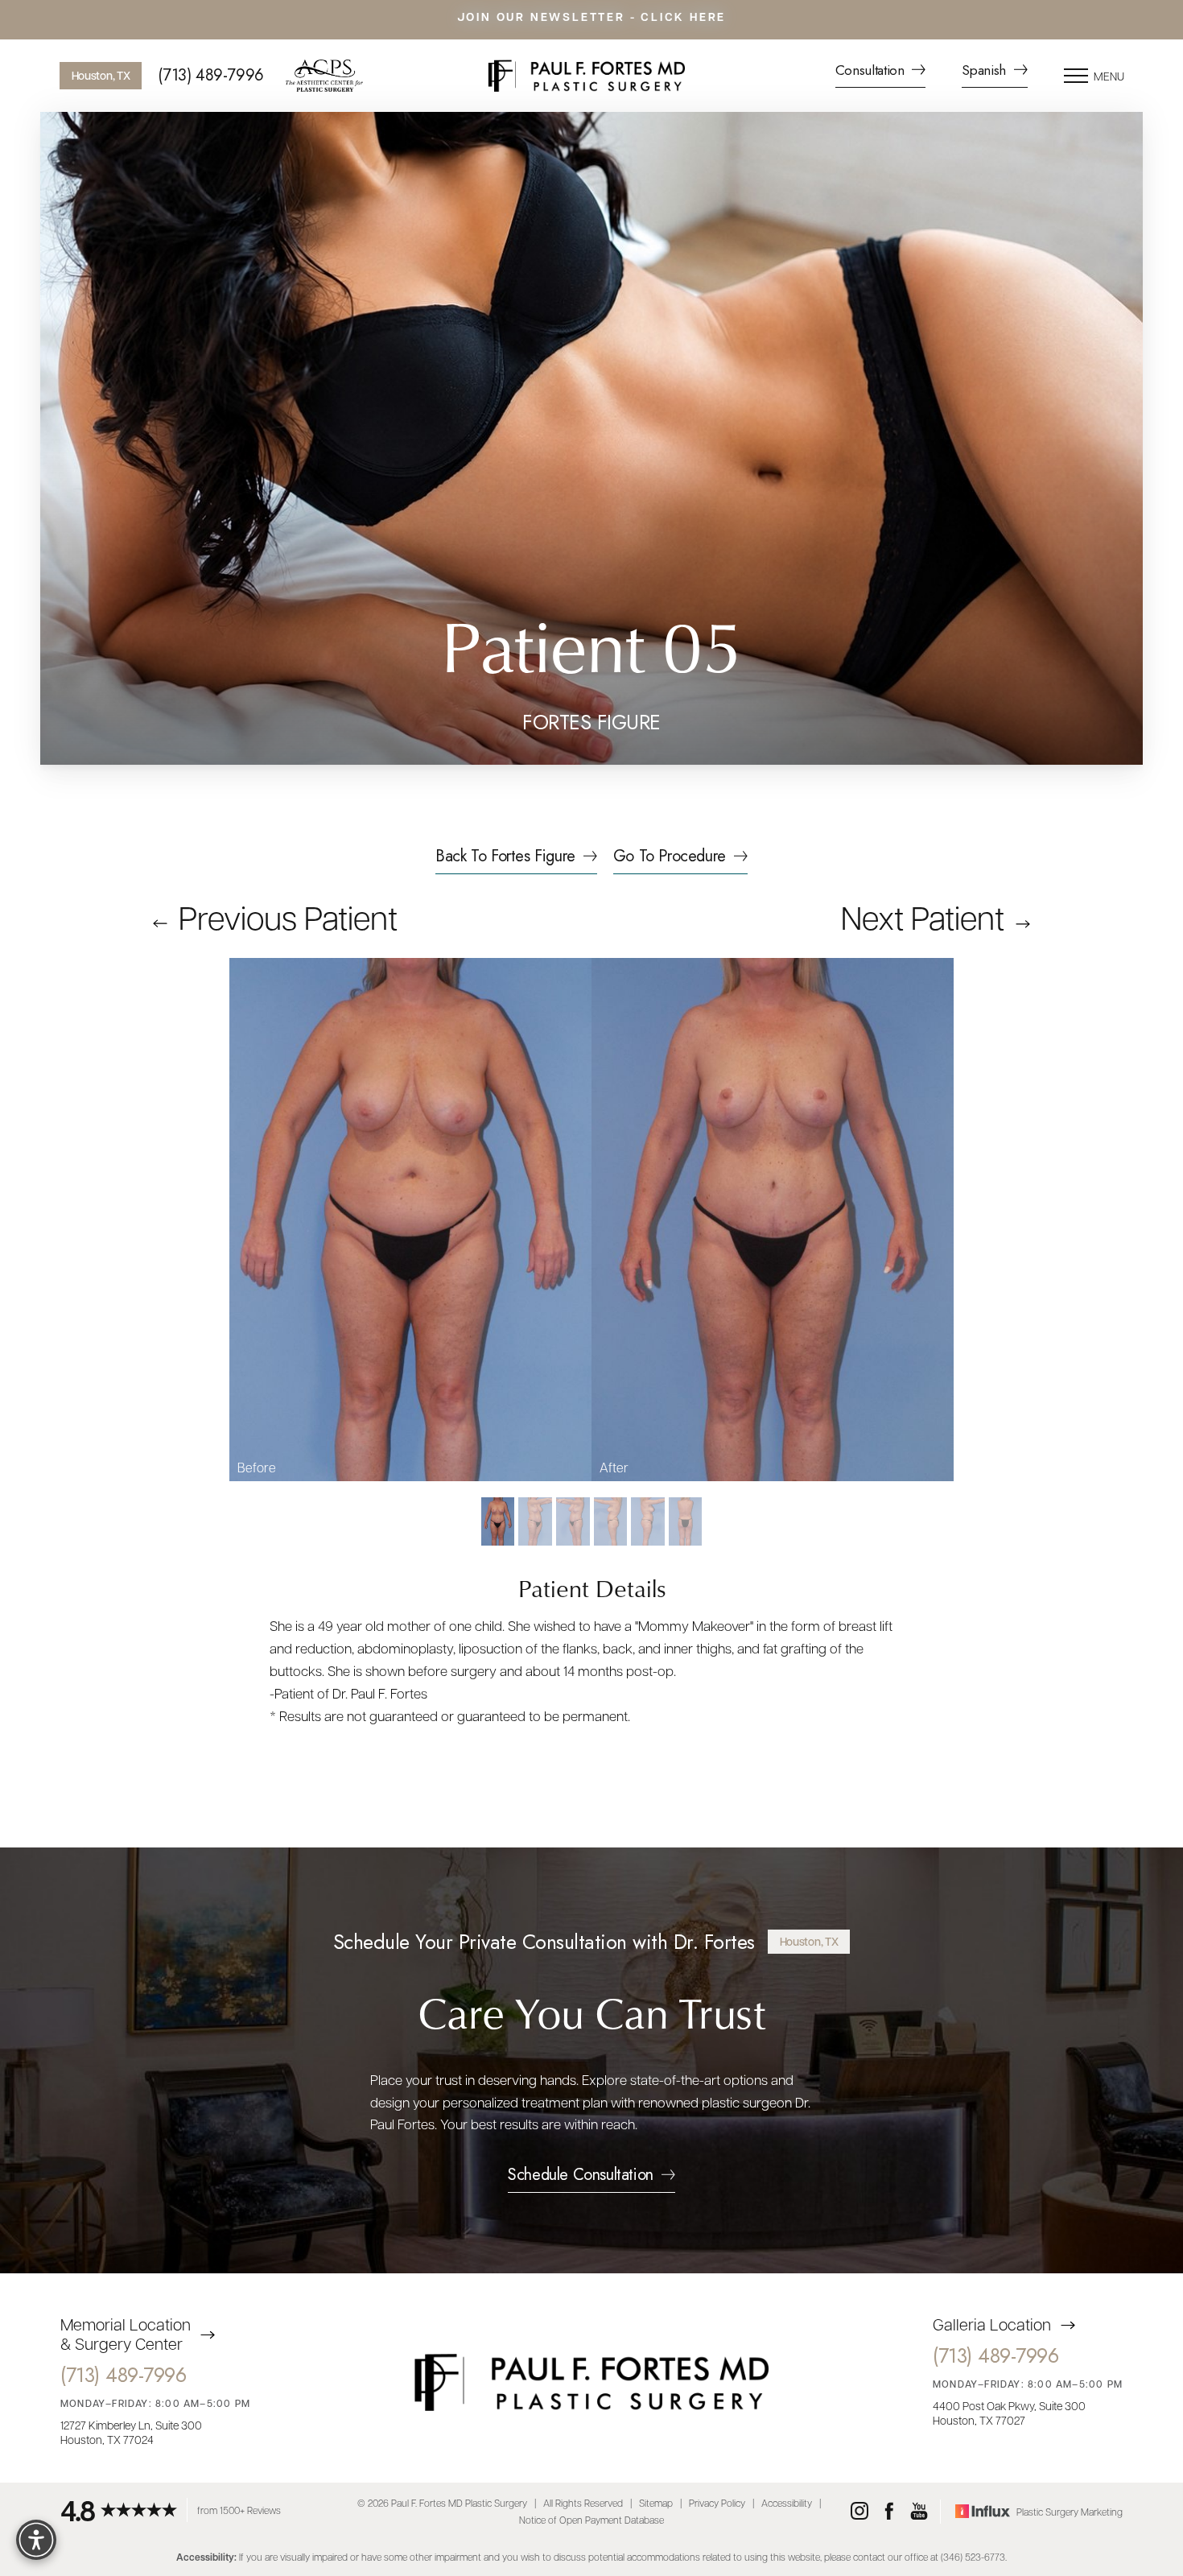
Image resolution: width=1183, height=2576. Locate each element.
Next (923, 916)
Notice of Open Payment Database (591, 2520)
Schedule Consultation (581, 2178)
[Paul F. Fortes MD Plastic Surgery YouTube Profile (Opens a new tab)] (919, 2512)
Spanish (985, 72)
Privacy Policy (717, 2502)
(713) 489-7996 (210, 76)
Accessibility (787, 2502)
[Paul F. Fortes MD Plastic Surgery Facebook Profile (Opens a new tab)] (889, 2512)
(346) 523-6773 (973, 2556)
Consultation (872, 72)
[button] (1076, 76)
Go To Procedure (670, 858)
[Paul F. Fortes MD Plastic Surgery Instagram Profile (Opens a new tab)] (859, 2512)
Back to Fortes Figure (505, 858)
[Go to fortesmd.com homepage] (586, 76)
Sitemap (656, 2502)
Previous (284, 916)
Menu (1109, 76)
